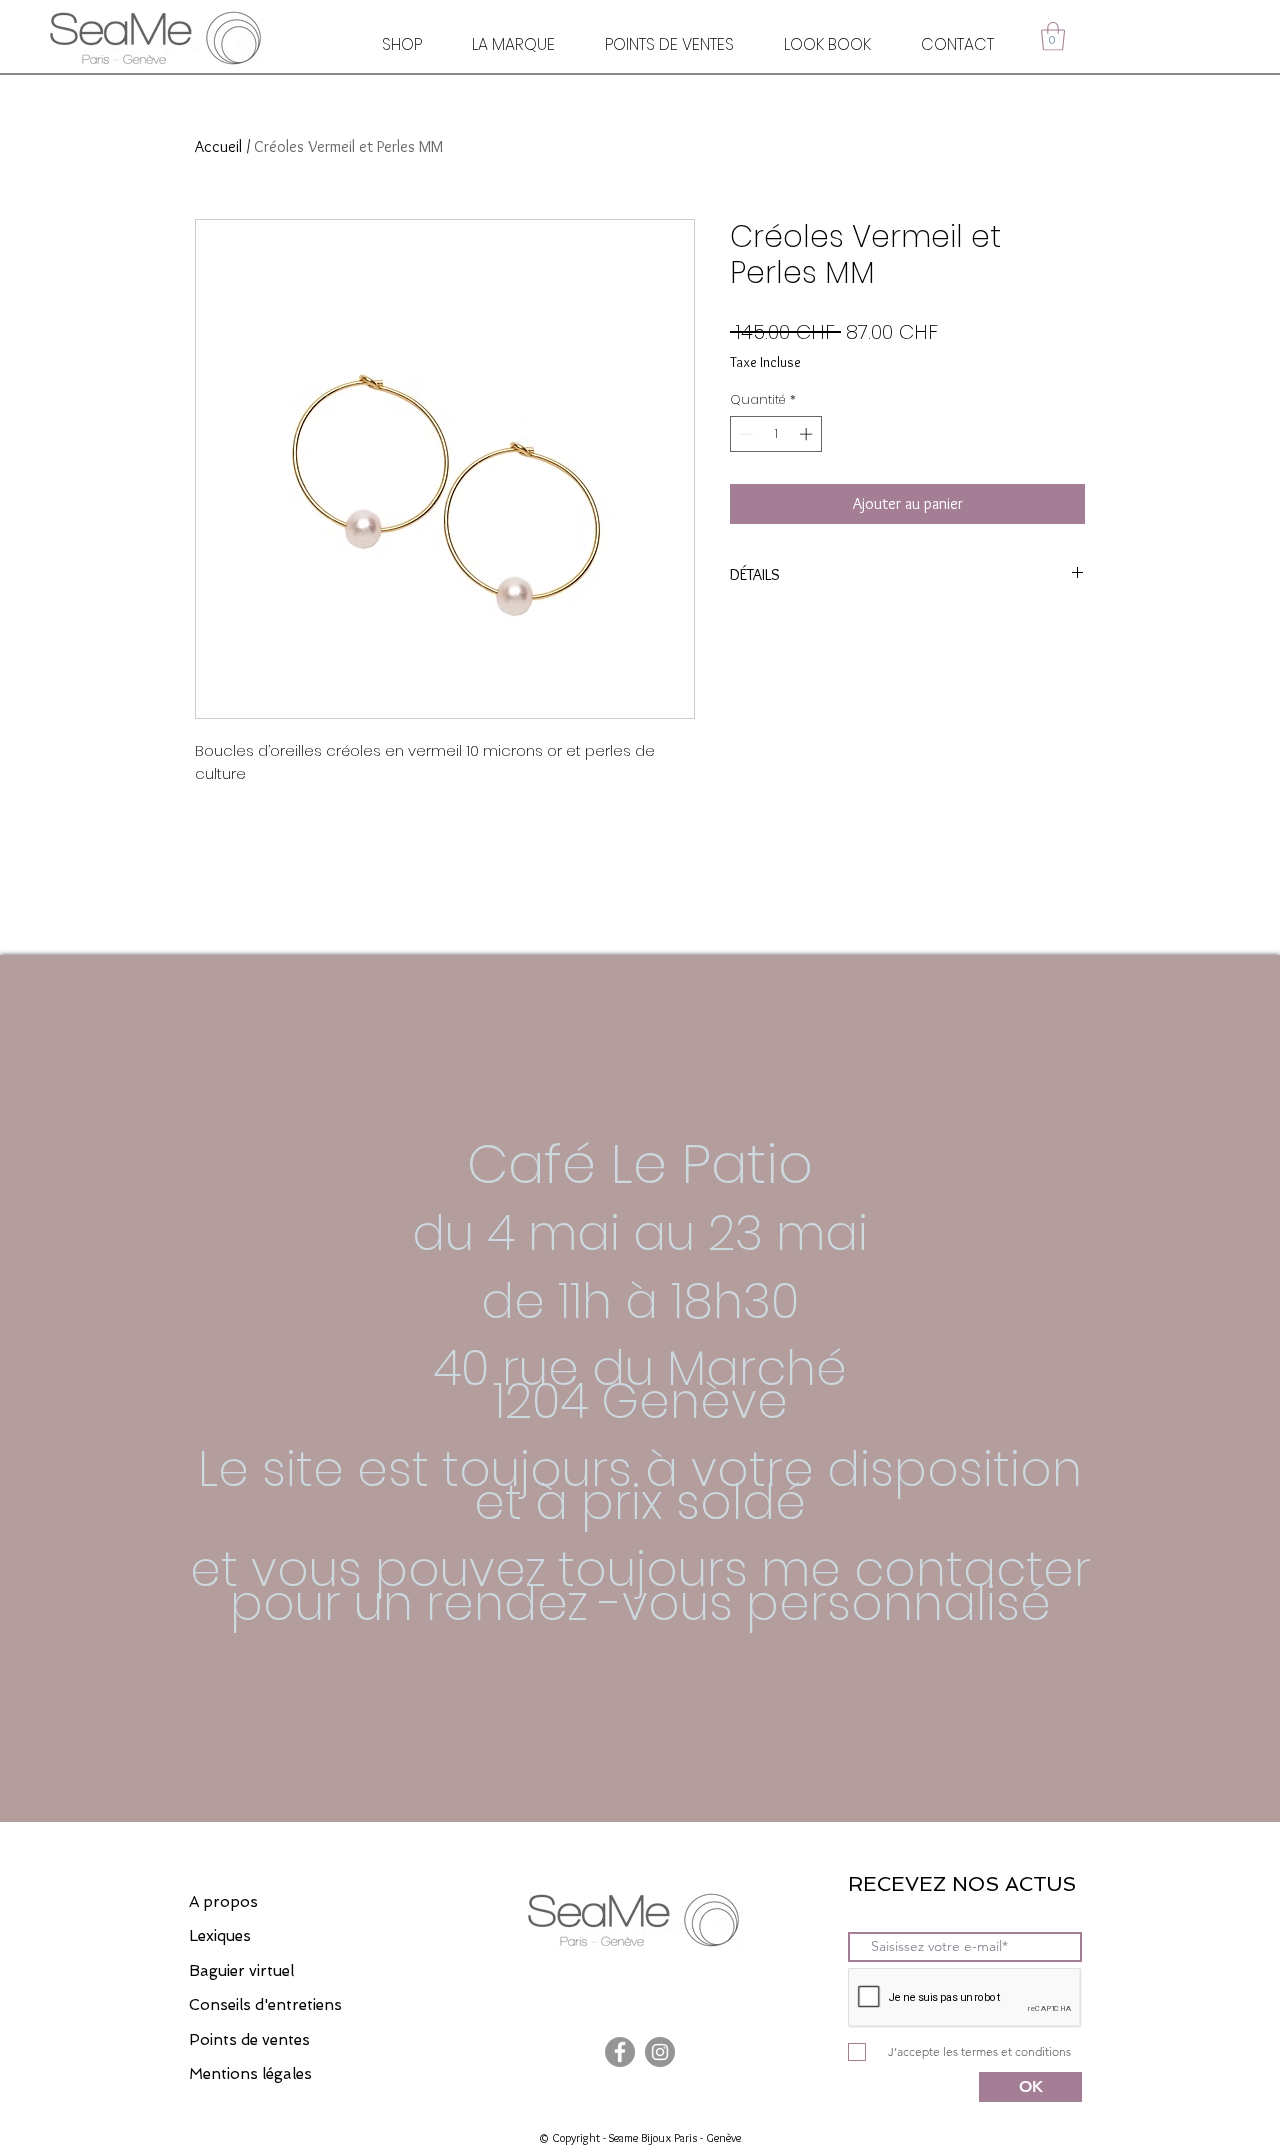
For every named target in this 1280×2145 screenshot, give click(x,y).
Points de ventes (249, 2040)
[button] (1053, 36)
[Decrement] (745, 434)
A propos (223, 1902)
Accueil (218, 146)
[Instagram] (660, 2052)
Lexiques (220, 1936)
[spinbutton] (776, 434)
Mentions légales (250, 2074)
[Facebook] (620, 2052)
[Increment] (808, 434)
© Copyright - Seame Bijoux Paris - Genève (640, 2137)
